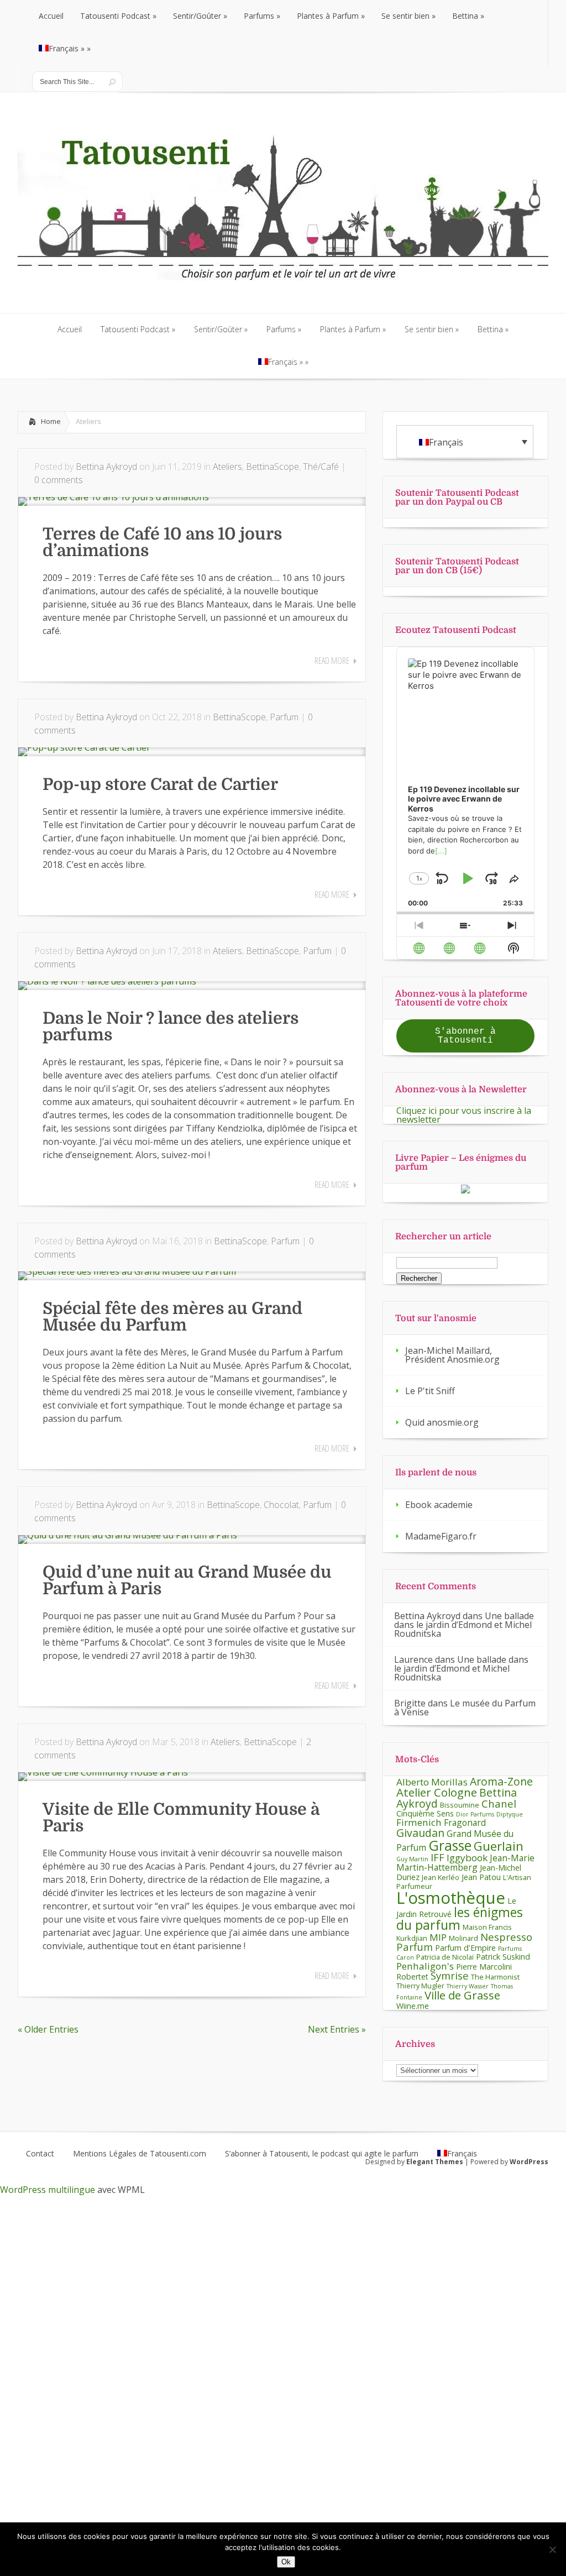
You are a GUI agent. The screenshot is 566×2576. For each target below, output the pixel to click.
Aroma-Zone (501, 1781)
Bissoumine (460, 1805)
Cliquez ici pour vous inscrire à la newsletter (464, 1115)
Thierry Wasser (468, 1986)
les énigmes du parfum (460, 1918)
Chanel (499, 1803)
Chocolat (281, 1505)
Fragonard (465, 1823)
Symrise (450, 1975)
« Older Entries (48, 2029)
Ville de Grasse (462, 1995)
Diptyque (510, 1814)
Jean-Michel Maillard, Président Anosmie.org (452, 1355)
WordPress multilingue (48, 2190)
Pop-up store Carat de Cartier (160, 784)
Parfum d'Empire (465, 1948)
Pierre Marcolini (484, 1967)
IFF (437, 1857)
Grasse (450, 1845)
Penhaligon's (425, 1966)
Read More (332, 661)
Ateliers (227, 467)
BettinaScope (272, 467)
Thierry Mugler (420, 1986)
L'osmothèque (451, 1898)
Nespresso (506, 1937)
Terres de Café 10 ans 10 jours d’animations (162, 542)
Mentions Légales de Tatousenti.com (140, 2154)
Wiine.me (413, 2006)
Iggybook (467, 1858)
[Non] (552, 2549)
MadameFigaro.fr (441, 1536)
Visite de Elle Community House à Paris (181, 1818)
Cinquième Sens (425, 1813)
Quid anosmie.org (442, 1422)
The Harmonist (495, 1977)
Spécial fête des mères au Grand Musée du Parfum (172, 1317)
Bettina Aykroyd (106, 467)
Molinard (463, 1938)
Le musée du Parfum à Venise (465, 1708)
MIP (438, 1937)
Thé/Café (321, 467)
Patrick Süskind (503, 1957)
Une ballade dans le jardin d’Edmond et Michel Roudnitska (464, 1625)
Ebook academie (439, 1505)
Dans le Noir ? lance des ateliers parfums (171, 1027)
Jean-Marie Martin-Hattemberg (465, 1863)
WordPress (529, 2162)
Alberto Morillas (432, 1782)
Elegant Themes (435, 2162)
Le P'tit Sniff (430, 1391)
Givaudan (420, 1833)
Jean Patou (481, 1877)
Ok (286, 2562)
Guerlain (499, 1846)
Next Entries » (337, 2029)
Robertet (412, 1976)
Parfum (284, 717)
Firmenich (419, 1822)
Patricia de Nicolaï (445, 1957)
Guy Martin (412, 1859)
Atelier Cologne (437, 1792)
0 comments (59, 480)
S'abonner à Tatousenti (465, 1036)
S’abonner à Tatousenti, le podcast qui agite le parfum (322, 2154)
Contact (40, 2154)
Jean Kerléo (441, 1877)
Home (51, 421)
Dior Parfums (475, 1814)
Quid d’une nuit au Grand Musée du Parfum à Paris (187, 1580)
